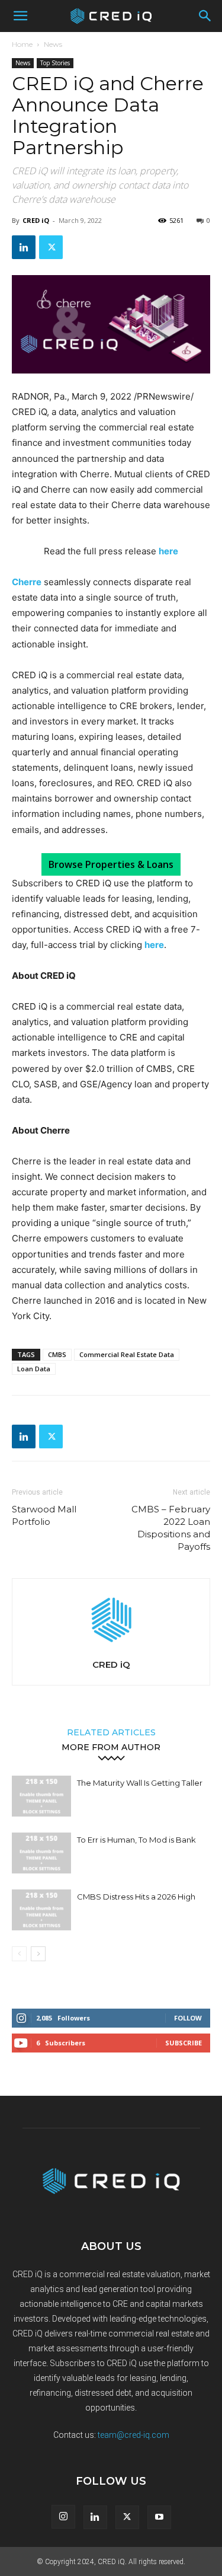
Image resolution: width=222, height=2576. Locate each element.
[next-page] (38, 1954)
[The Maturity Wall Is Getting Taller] (41, 1796)
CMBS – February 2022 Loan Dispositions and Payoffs (171, 1528)
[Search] (205, 16)
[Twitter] (51, 247)
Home (22, 44)
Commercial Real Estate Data (127, 1354)
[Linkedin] (24, 247)
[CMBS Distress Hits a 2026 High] (41, 1910)
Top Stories (55, 63)
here (154, 945)
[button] (20, 16)
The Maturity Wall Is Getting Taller (140, 1783)
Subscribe (184, 2043)
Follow (188, 2018)
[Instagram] (63, 2517)
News (53, 44)
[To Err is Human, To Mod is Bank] (41, 1853)
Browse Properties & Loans (111, 864)
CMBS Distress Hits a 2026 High (136, 1897)
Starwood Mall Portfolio (44, 1515)
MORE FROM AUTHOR (111, 1747)
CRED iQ (36, 220)
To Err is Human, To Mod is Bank (136, 1840)
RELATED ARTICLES (111, 1732)
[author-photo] (111, 1648)
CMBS (57, 1354)
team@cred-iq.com (133, 2435)
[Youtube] (159, 2517)
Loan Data (34, 1369)
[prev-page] (19, 1954)
